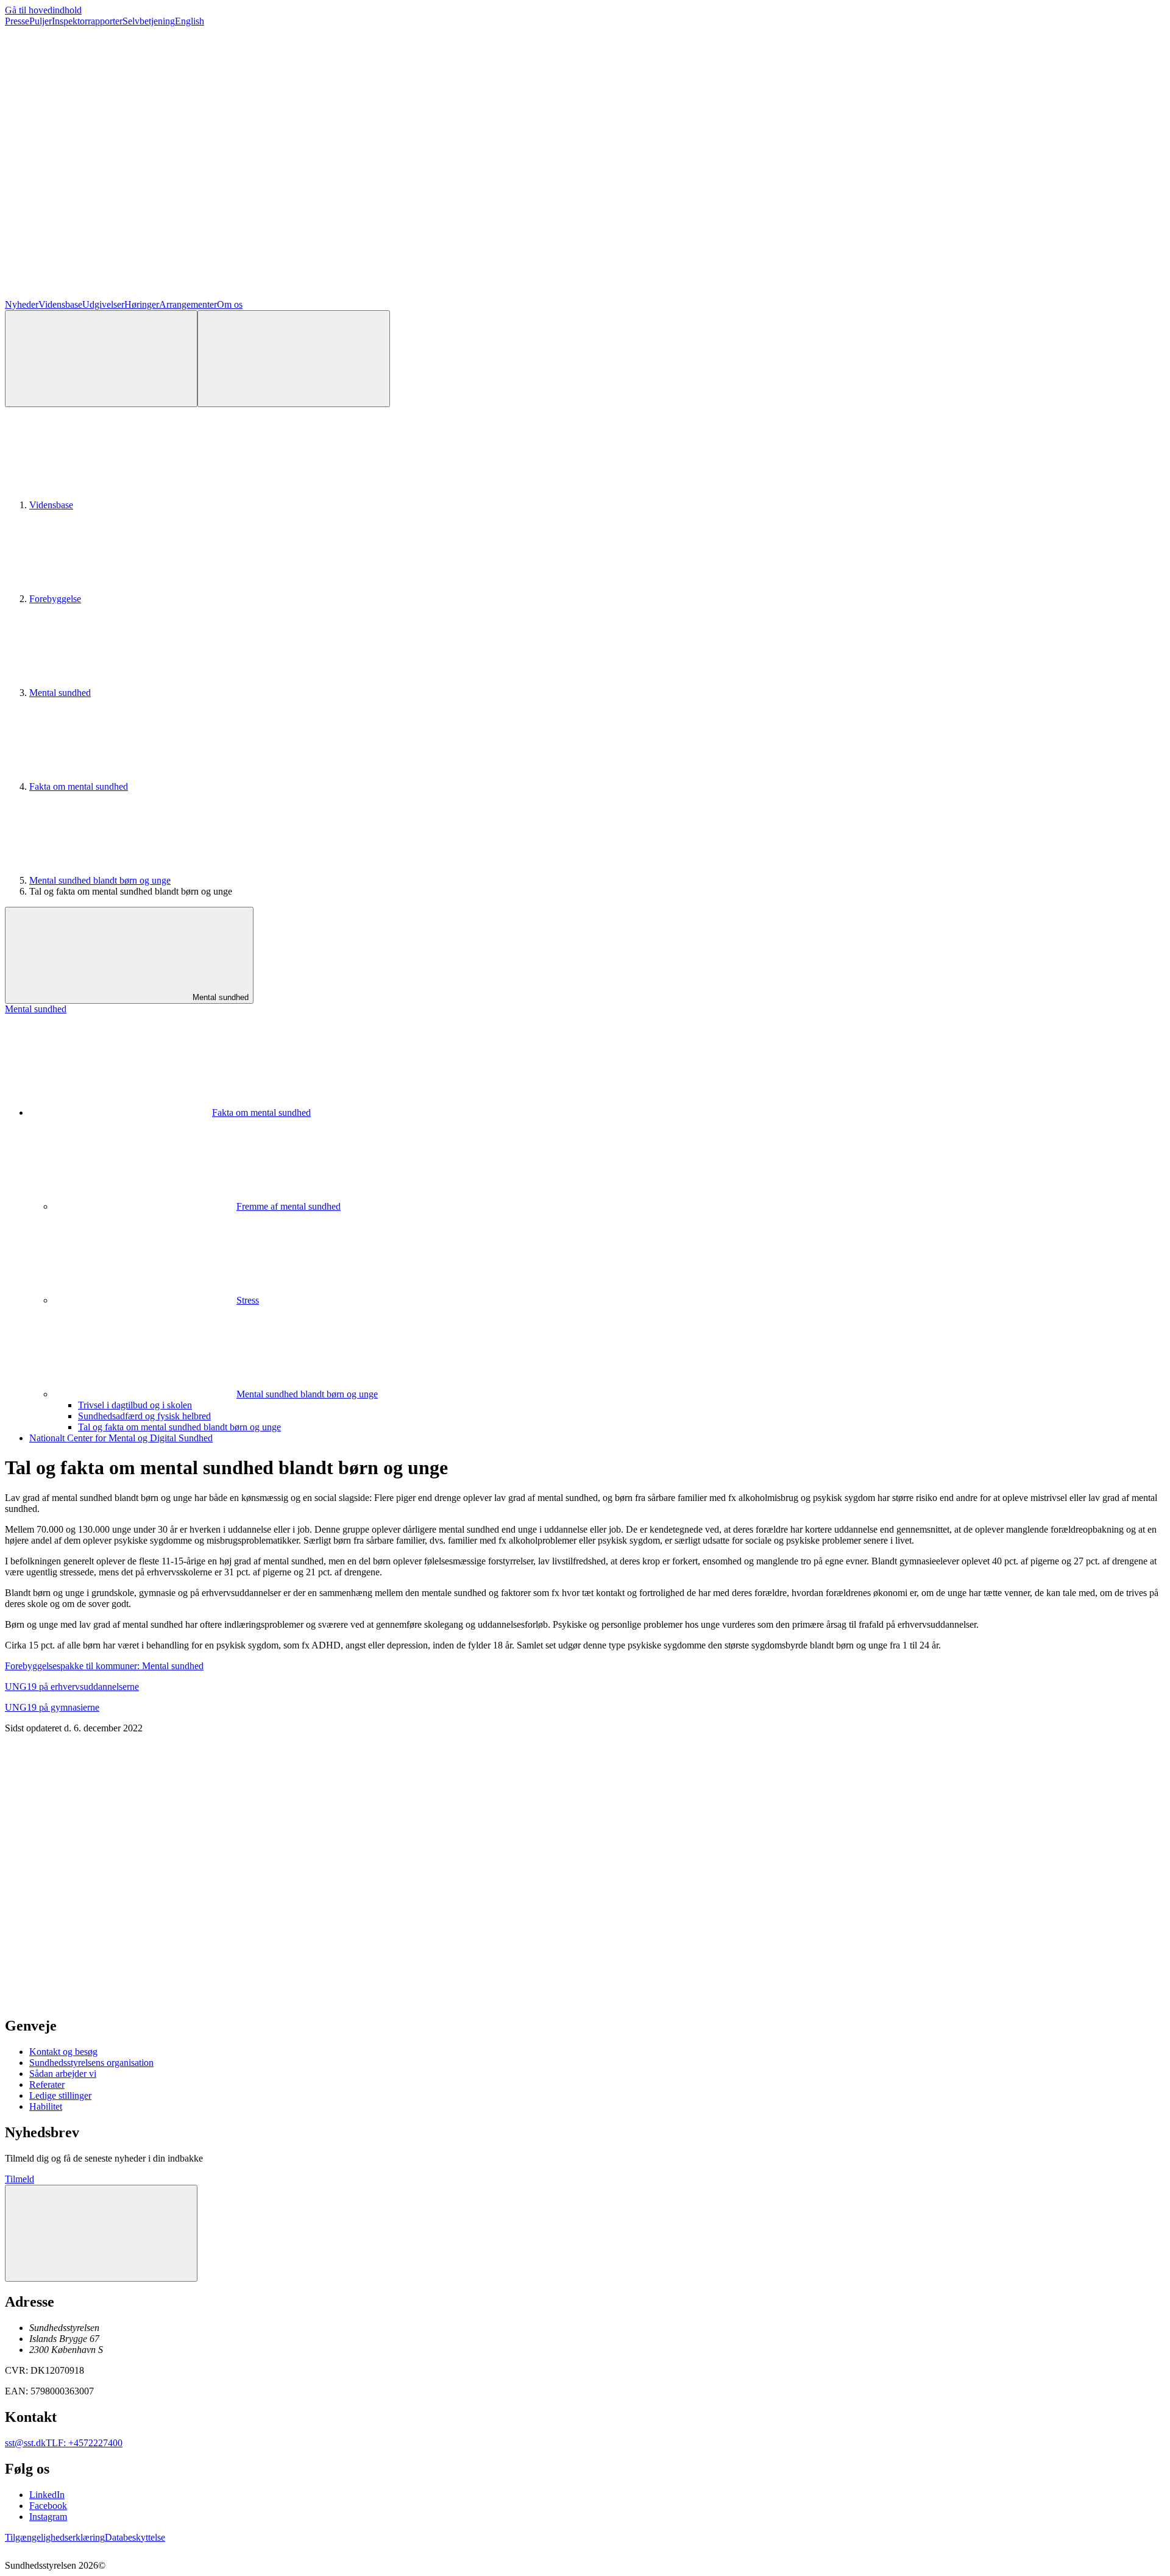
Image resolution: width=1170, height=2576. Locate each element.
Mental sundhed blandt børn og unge (100, 880)
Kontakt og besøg (63, 2052)
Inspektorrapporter (87, 21)
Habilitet (46, 2106)
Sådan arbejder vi (63, 2074)
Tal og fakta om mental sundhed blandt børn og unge (179, 1427)
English (190, 21)
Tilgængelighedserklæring (55, 2537)
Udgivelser (103, 304)
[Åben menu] (294, 359)
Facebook (48, 2506)
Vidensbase (60, 304)
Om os (230, 304)
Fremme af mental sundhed (289, 1206)
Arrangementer (188, 304)
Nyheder (22, 304)
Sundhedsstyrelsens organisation (91, 2063)
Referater (47, 2085)
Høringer (142, 304)
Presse (17, 21)
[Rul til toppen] (101, 2233)
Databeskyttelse (135, 2537)
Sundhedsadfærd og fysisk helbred (144, 1416)
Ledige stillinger (60, 2095)
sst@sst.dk (25, 2443)
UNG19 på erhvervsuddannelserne (72, 1687)
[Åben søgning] (101, 359)
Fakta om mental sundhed (79, 786)
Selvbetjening (149, 21)
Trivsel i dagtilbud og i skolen (135, 1405)
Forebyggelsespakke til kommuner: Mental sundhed (104, 1666)
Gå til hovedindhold (43, 10)
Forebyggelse (55, 599)
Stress (248, 1300)
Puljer (41, 21)
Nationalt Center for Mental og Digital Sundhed (121, 1438)
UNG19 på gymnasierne (52, 1707)
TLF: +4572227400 (84, 2443)
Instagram (48, 2517)
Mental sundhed (60, 693)
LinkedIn (47, 2495)
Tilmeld (19, 2179)
